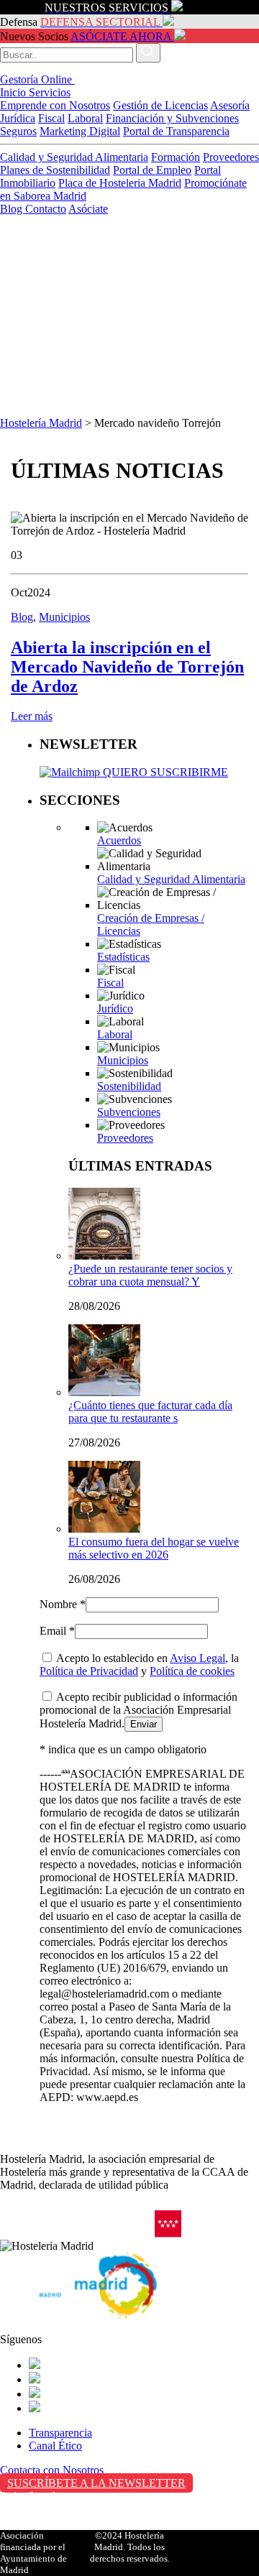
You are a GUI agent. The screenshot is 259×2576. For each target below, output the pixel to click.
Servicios (50, 92)
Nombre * (63, 1604)
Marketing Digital (80, 131)
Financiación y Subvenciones (172, 118)
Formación (176, 157)
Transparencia (60, 2433)
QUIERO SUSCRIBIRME (164, 772)
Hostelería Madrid (41, 423)
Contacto (46, 209)
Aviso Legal (197, 1658)
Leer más (32, 716)
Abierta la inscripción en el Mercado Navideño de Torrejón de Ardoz (127, 667)
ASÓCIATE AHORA (121, 36)
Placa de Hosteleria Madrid (120, 183)
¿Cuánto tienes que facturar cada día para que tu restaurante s (150, 1412)
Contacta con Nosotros (52, 2470)
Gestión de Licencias (160, 105)
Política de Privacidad (89, 1671)
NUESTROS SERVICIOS (106, 8)
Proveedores (231, 157)
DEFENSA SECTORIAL (100, 22)
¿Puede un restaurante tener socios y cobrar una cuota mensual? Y (150, 1275)
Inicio (14, 92)
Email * (57, 1631)
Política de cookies (192, 1671)
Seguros (18, 131)
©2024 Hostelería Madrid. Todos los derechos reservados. (130, 2547)
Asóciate (88, 209)
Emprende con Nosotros (55, 105)
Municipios (64, 617)
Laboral (85, 118)
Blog (13, 209)
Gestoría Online (37, 79)
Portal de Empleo (152, 170)
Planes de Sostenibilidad (55, 170)
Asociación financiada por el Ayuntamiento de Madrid (33, 2553)
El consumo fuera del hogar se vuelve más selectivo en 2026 (154, 1548)
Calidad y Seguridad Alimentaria (74, 157)
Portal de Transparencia (176, 131)
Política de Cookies (44, 2526)
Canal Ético (55, 2446)
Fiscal (51, 118)
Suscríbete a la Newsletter (96, 2483)
